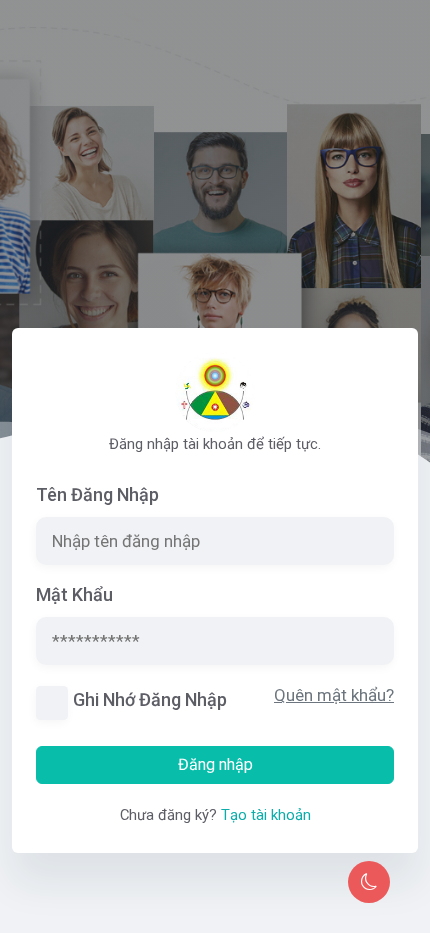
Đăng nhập (215, 764)
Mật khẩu (74, 594)
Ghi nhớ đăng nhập (150, 699)
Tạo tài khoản (266, 815)
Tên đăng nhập (97, 494)
